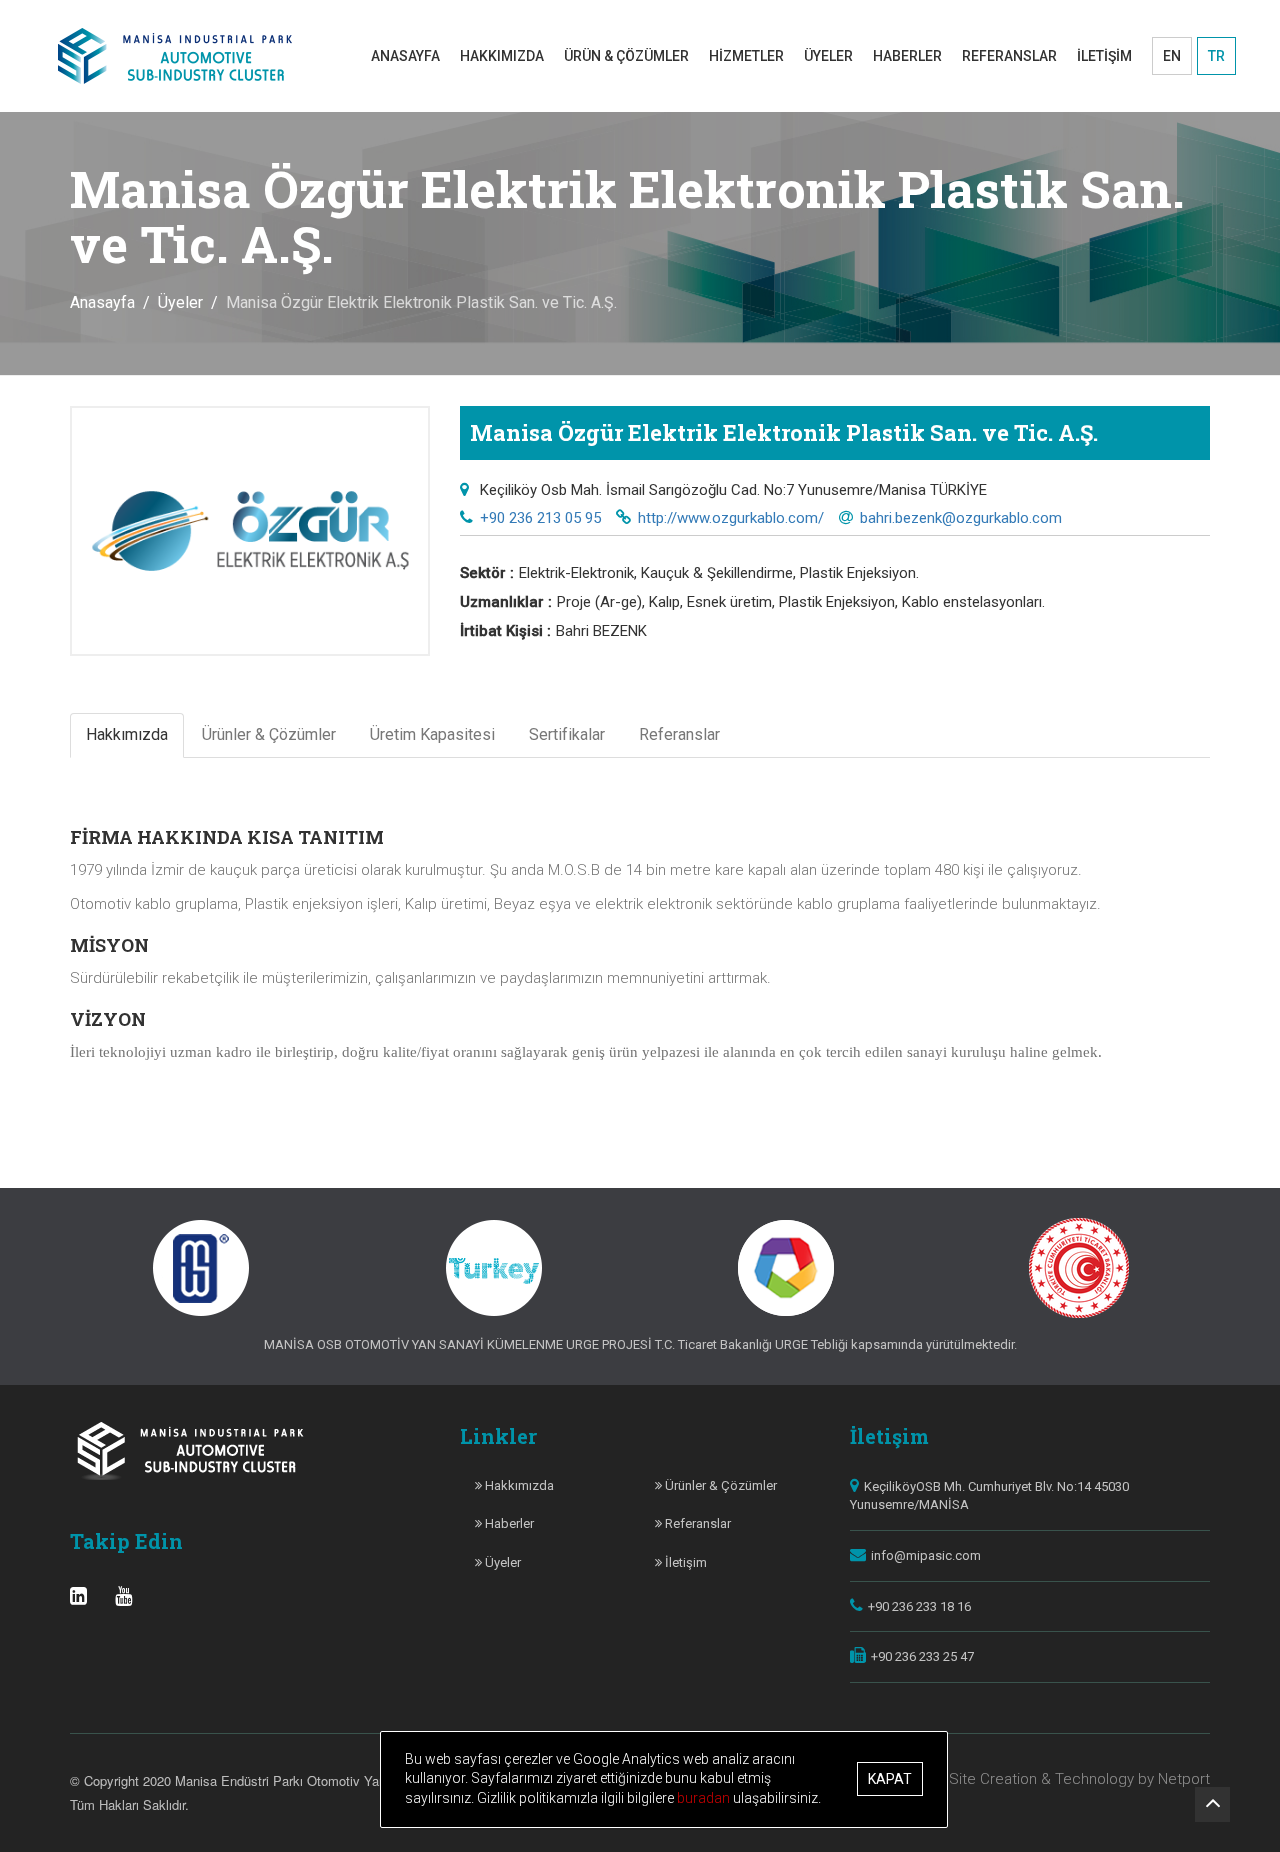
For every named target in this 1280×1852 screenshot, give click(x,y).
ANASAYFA (405, 56)
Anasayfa (102, 302)
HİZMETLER (746, 56)
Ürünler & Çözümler (719, 1485)
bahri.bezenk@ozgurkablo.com (961, 518)
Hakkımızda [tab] (127, 734)
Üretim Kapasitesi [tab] (432, 734)
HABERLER (907, 56)
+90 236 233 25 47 (922, 1656)
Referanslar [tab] (679, 734)
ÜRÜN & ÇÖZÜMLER (626, 56)
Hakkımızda (518, 1485)
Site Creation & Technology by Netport (1079, 1779)
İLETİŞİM (1104, 56)
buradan (705, 1798)
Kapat (890, 1780)
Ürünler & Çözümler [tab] (269, 734)
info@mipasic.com (926, 1555)
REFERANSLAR (1009, 56)
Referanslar (696, 1523)
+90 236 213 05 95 (540, 518)
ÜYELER (828, 56)
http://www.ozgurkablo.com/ (731, 518)
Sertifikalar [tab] (567, 734)
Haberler (508, 1523)
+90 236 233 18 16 (919, 1606)
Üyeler (180, 302)
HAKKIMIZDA (502, 56)
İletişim (684, 1562)
